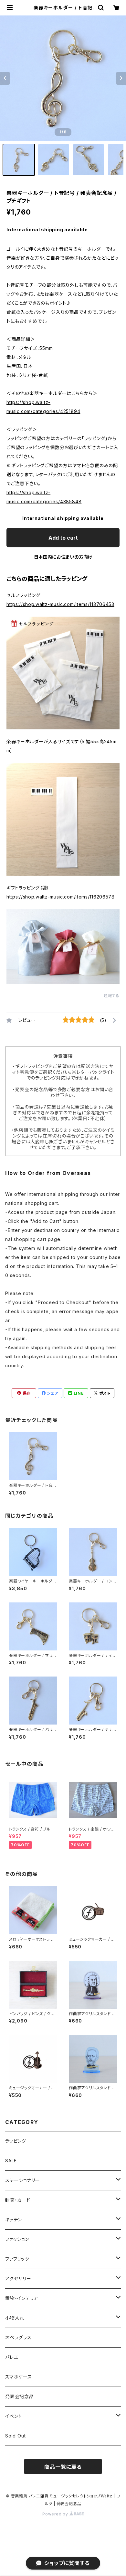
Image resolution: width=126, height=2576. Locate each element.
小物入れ (15, 2318)
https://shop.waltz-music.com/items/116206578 (61, 897)
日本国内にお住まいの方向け (63, 557)
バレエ (12, 2357)
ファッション (17, 2239)
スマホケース (19, 2377)
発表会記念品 (20, 2396)
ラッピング (16, 2141)
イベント (14, 2416)
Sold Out (15, 2436)
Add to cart (63, 538)
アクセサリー (18, 2278)
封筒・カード (18, 2200)
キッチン (14, 2220)
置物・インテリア (22, 2298)
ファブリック (17, 2259)
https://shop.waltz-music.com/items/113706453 (60, 604)
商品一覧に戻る (63, 2467)
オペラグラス (18, 2337)
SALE (11, 2161)
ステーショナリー (22, 2180)
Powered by (56, 2514)
